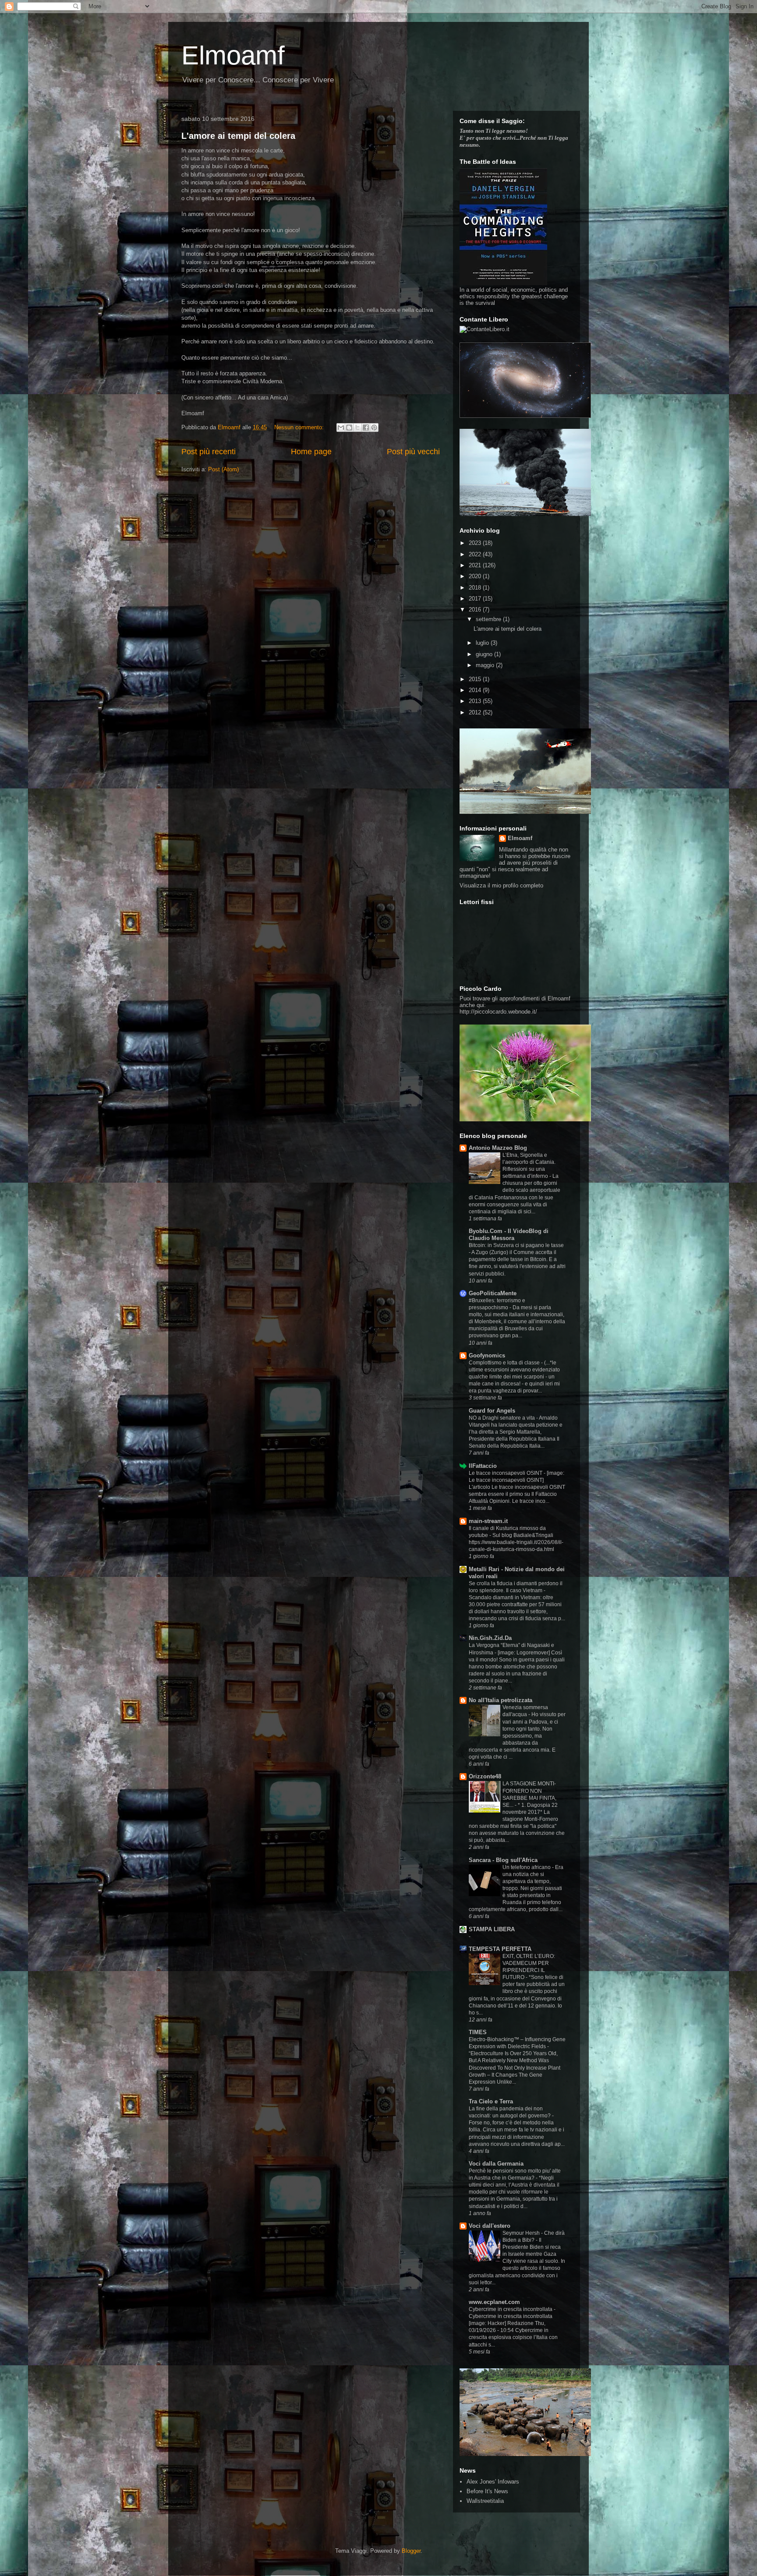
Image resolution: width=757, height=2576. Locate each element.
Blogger (411, 2551)
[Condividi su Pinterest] (374, 428)
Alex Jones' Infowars (493, 2482)
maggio (486, 665)
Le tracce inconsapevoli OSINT (506, 1473)
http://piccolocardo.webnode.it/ (498, 1012)
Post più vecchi (413, 452)
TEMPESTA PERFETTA (500, 1949)
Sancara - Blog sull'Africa (503, 1860)
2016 (476, 610)
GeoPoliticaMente (493, 1293)
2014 (476, 690)
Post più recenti (209, 452)
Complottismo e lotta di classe (505, 1363)
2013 (476, 701)
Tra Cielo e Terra (491, 2101)
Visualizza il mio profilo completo (501, 885)
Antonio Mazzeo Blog (498, 1148)
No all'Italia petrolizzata (501, 1700)
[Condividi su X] (357, 428)
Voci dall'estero (490, 2226)
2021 (476, 565)
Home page (311, 452)
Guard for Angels (492, 1411)
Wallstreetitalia (485, 2501)
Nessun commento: (300, 427)
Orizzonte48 (485, 1776)
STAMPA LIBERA (492, 1929)
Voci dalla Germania (496, 2164)
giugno (485, 654)
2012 (476, 712)
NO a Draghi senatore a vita (502, 1418)
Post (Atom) (223, 469)
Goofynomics (487, 1355)
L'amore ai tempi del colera (238, 136)
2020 (476, 576)
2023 (476, 543)
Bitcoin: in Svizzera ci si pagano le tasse (516, 1245)
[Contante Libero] (485, 329)
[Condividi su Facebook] (366, 428)
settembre (489, 619)
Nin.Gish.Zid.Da (490, 1638)
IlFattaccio (483, 1466)
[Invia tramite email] (341, 428)
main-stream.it (488, 1521)
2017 (476, 599)
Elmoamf (233, 55)
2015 (476, 679)
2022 (476, 554)
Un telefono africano (527, 1867)
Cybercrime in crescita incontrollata (511, 2309)
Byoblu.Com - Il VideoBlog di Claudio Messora (509, 1235)
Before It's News (487, 2491)
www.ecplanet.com (494, 2302)
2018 (476, 588)
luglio (483, 643)
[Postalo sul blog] (349, 428)
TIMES (478, 2032)
